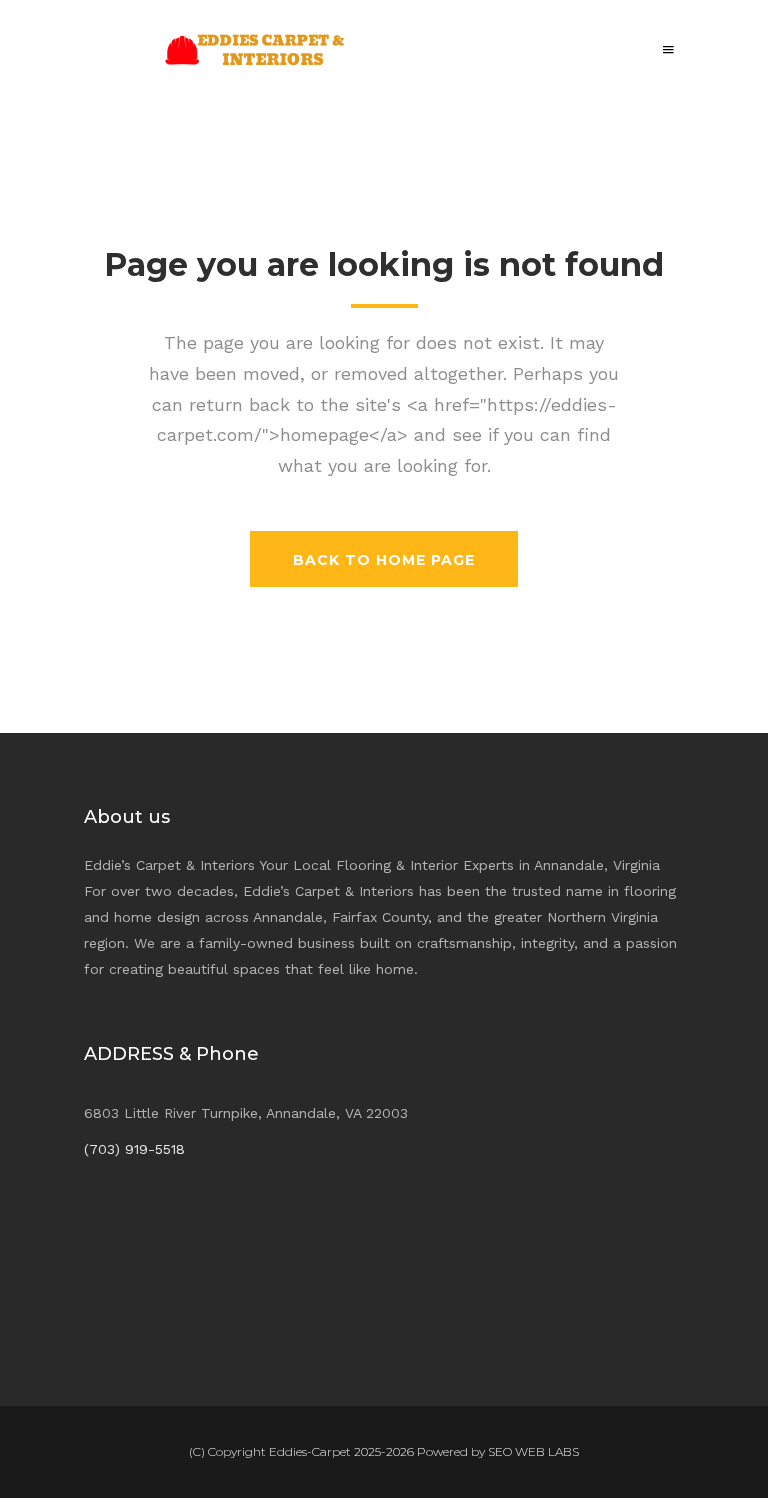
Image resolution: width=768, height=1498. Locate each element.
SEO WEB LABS (533, 1451)
